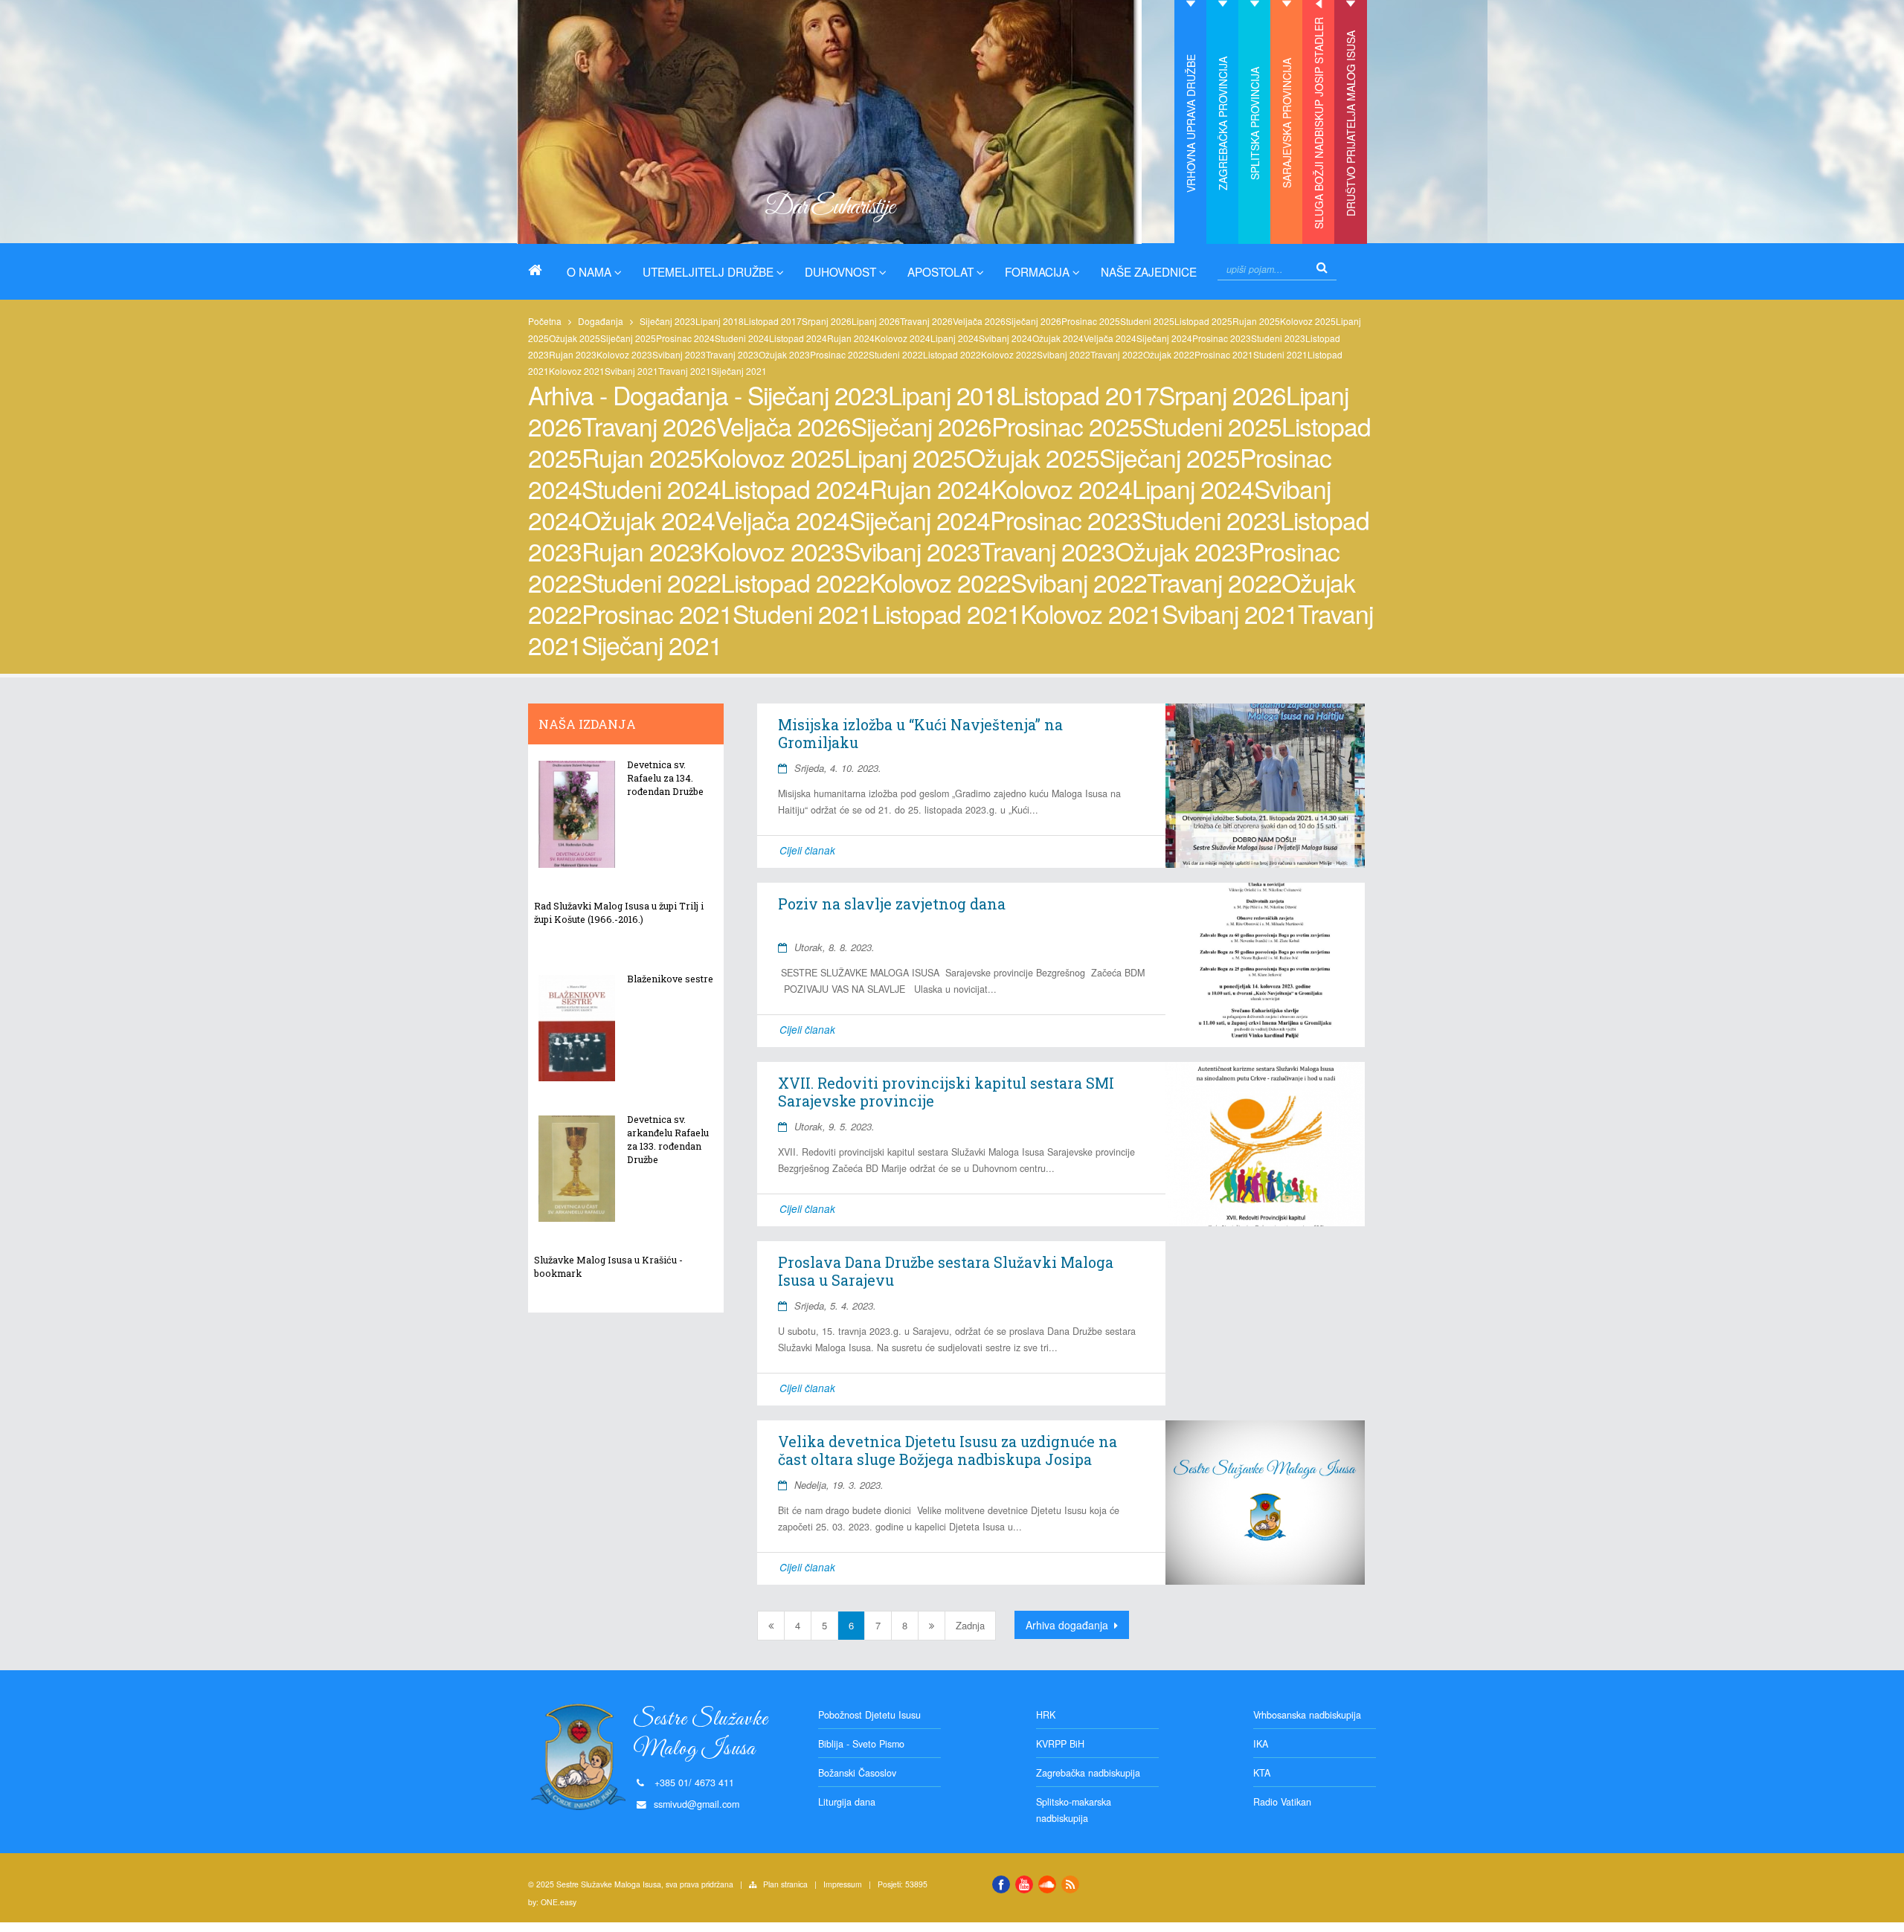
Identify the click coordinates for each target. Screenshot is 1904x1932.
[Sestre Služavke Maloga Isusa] (541, 270)
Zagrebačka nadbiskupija (1088, 1773)
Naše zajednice (1149, 271)
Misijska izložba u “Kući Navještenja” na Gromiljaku (920, 733)
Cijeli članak (807, 850)
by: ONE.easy (552, 1902)
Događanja (601, 321)
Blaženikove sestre (670, 979)
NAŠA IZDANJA (587, 724)
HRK (1046, 1715)
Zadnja (970, 1625)
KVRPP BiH (1060, 1744)
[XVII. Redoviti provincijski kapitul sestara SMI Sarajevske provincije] (1265, 1144)
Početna (545, 321)
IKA (1261, 1744)
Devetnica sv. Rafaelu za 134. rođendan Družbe (665, 778)
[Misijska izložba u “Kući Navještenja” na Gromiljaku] (1265, 785)
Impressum (843, 1884)
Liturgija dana (847, 1802)
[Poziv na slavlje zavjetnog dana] (1265, 965)
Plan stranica (785, 1884)
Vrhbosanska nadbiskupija (1307, 1715)
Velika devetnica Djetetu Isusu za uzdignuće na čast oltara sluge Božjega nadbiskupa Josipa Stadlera (948, 1459)
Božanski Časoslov (857, 1773)
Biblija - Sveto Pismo (861, 1744)
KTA (1262, 1773)
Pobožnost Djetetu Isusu (869, 1715)
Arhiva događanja (1068, 1625)
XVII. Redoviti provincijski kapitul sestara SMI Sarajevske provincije (946, 1092)
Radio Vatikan (1282, 1802)
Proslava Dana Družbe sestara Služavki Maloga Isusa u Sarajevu (946, 1271)
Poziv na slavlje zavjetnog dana (892, 904)
